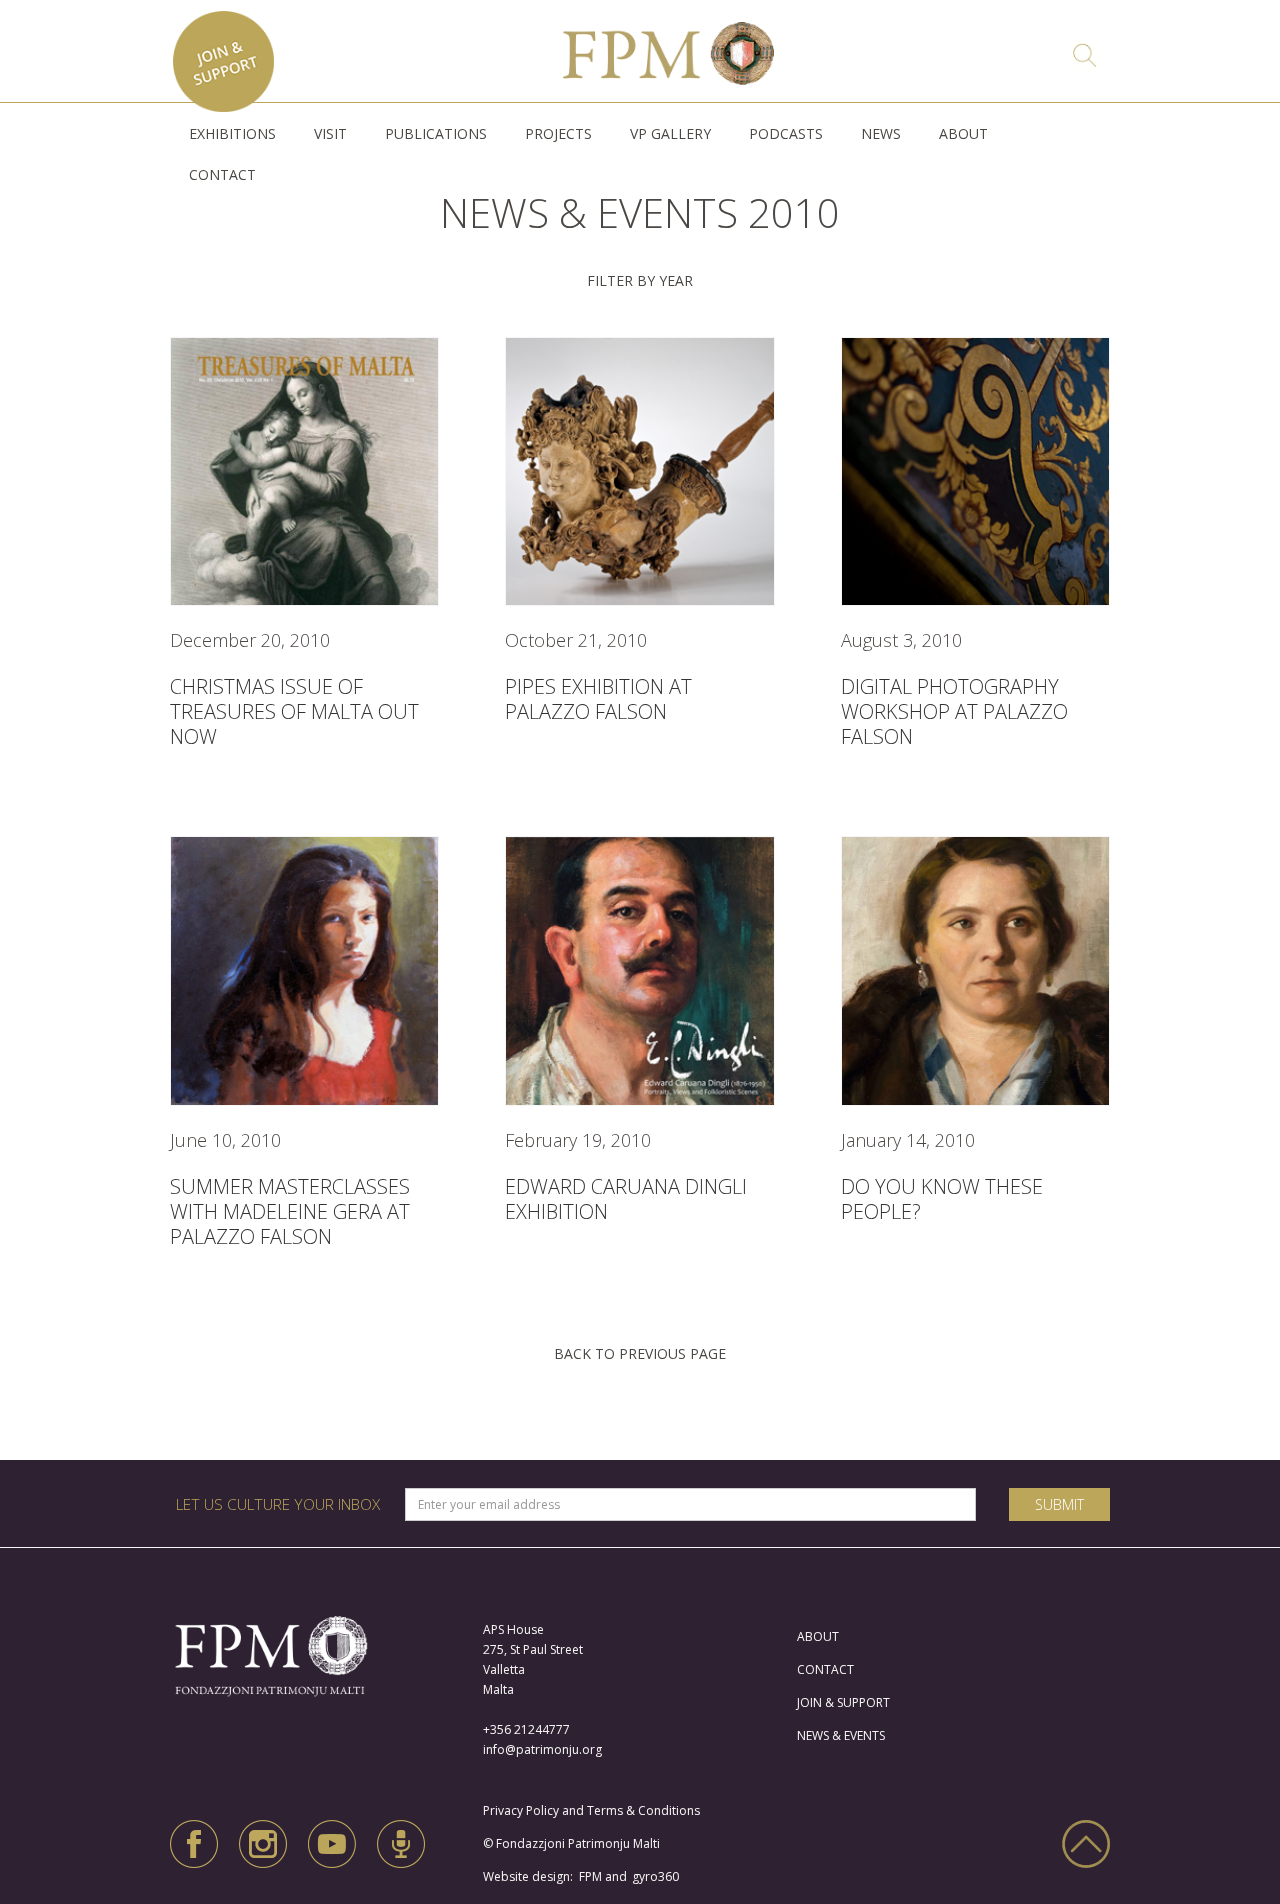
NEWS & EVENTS (841, 1735)
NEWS (881, 133)
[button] (232, 134)
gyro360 (655, 1876)
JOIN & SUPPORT (843, 1702)
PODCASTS (786, 133)
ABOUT (963, 133)
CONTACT (222, 174)
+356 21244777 (526, 1729)
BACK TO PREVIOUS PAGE (640, 1354)
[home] (669, 48)
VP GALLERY (670, 133)
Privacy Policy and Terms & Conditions (596, 1810)
